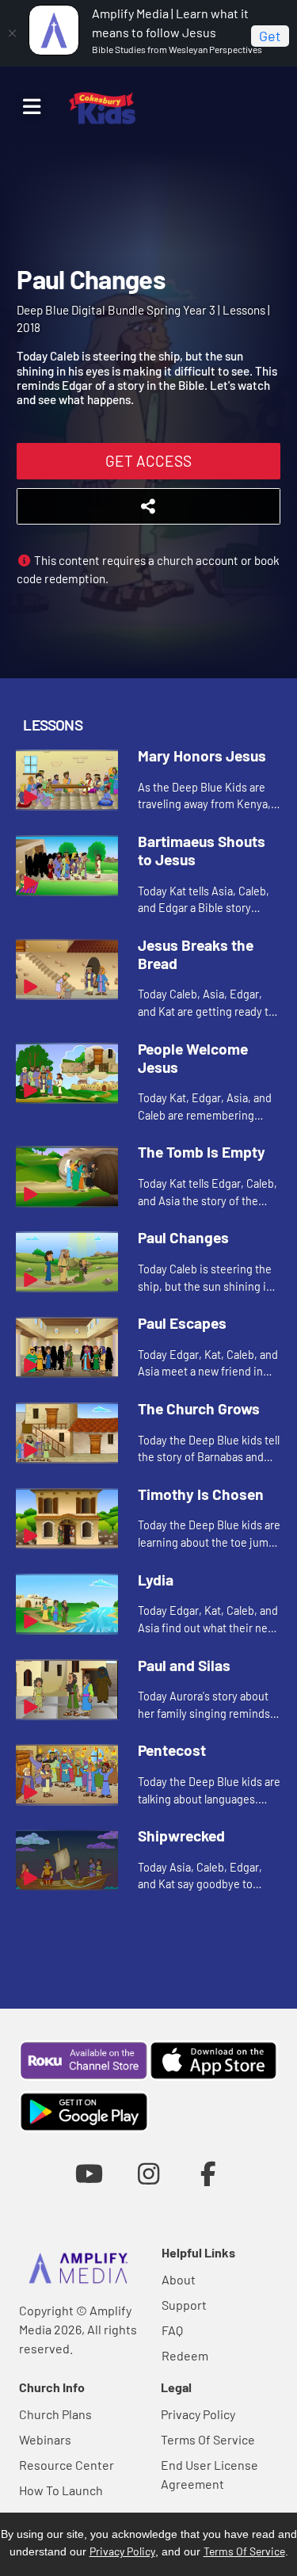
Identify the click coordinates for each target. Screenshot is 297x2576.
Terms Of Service (208, 2439)
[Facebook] (208, 2173)
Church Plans (55, 2414)
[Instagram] (148, 2173)
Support (184, 2305)
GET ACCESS (148, 461)
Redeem (185, 2355)
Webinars (45, 2439)
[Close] (12, 33)
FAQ (172, 2330)
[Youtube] (89, 2173)
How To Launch (61, 2490)
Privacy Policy (198, 2414)
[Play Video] (67, 780)
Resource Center (67, 2465)
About (179, 2279)
